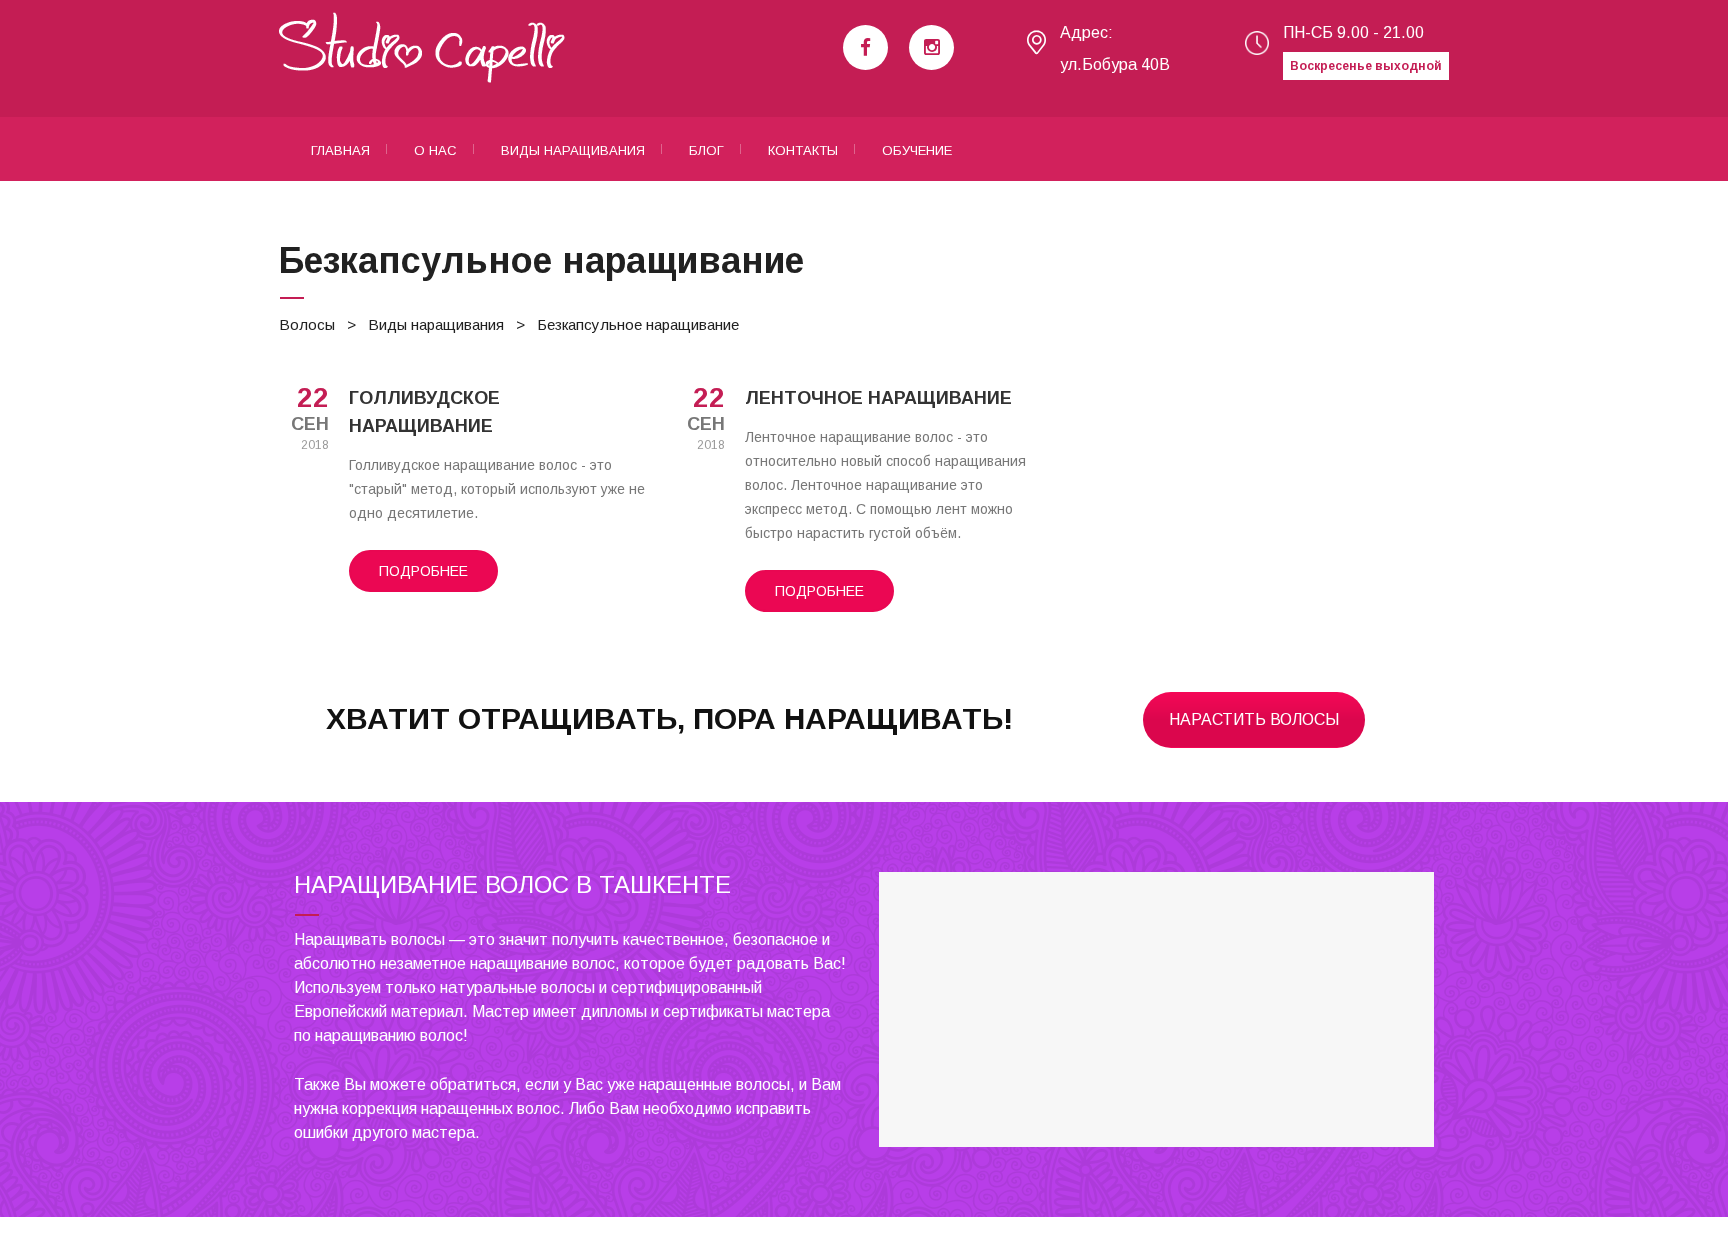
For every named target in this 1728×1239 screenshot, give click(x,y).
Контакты (803, 150)
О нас (435, 150)
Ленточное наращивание (878, 398)
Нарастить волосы (1254, 719)
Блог (706, 150)
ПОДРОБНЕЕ (423, 571)
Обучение (917, 150)
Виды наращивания (573, 150)
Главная (340, 150)
